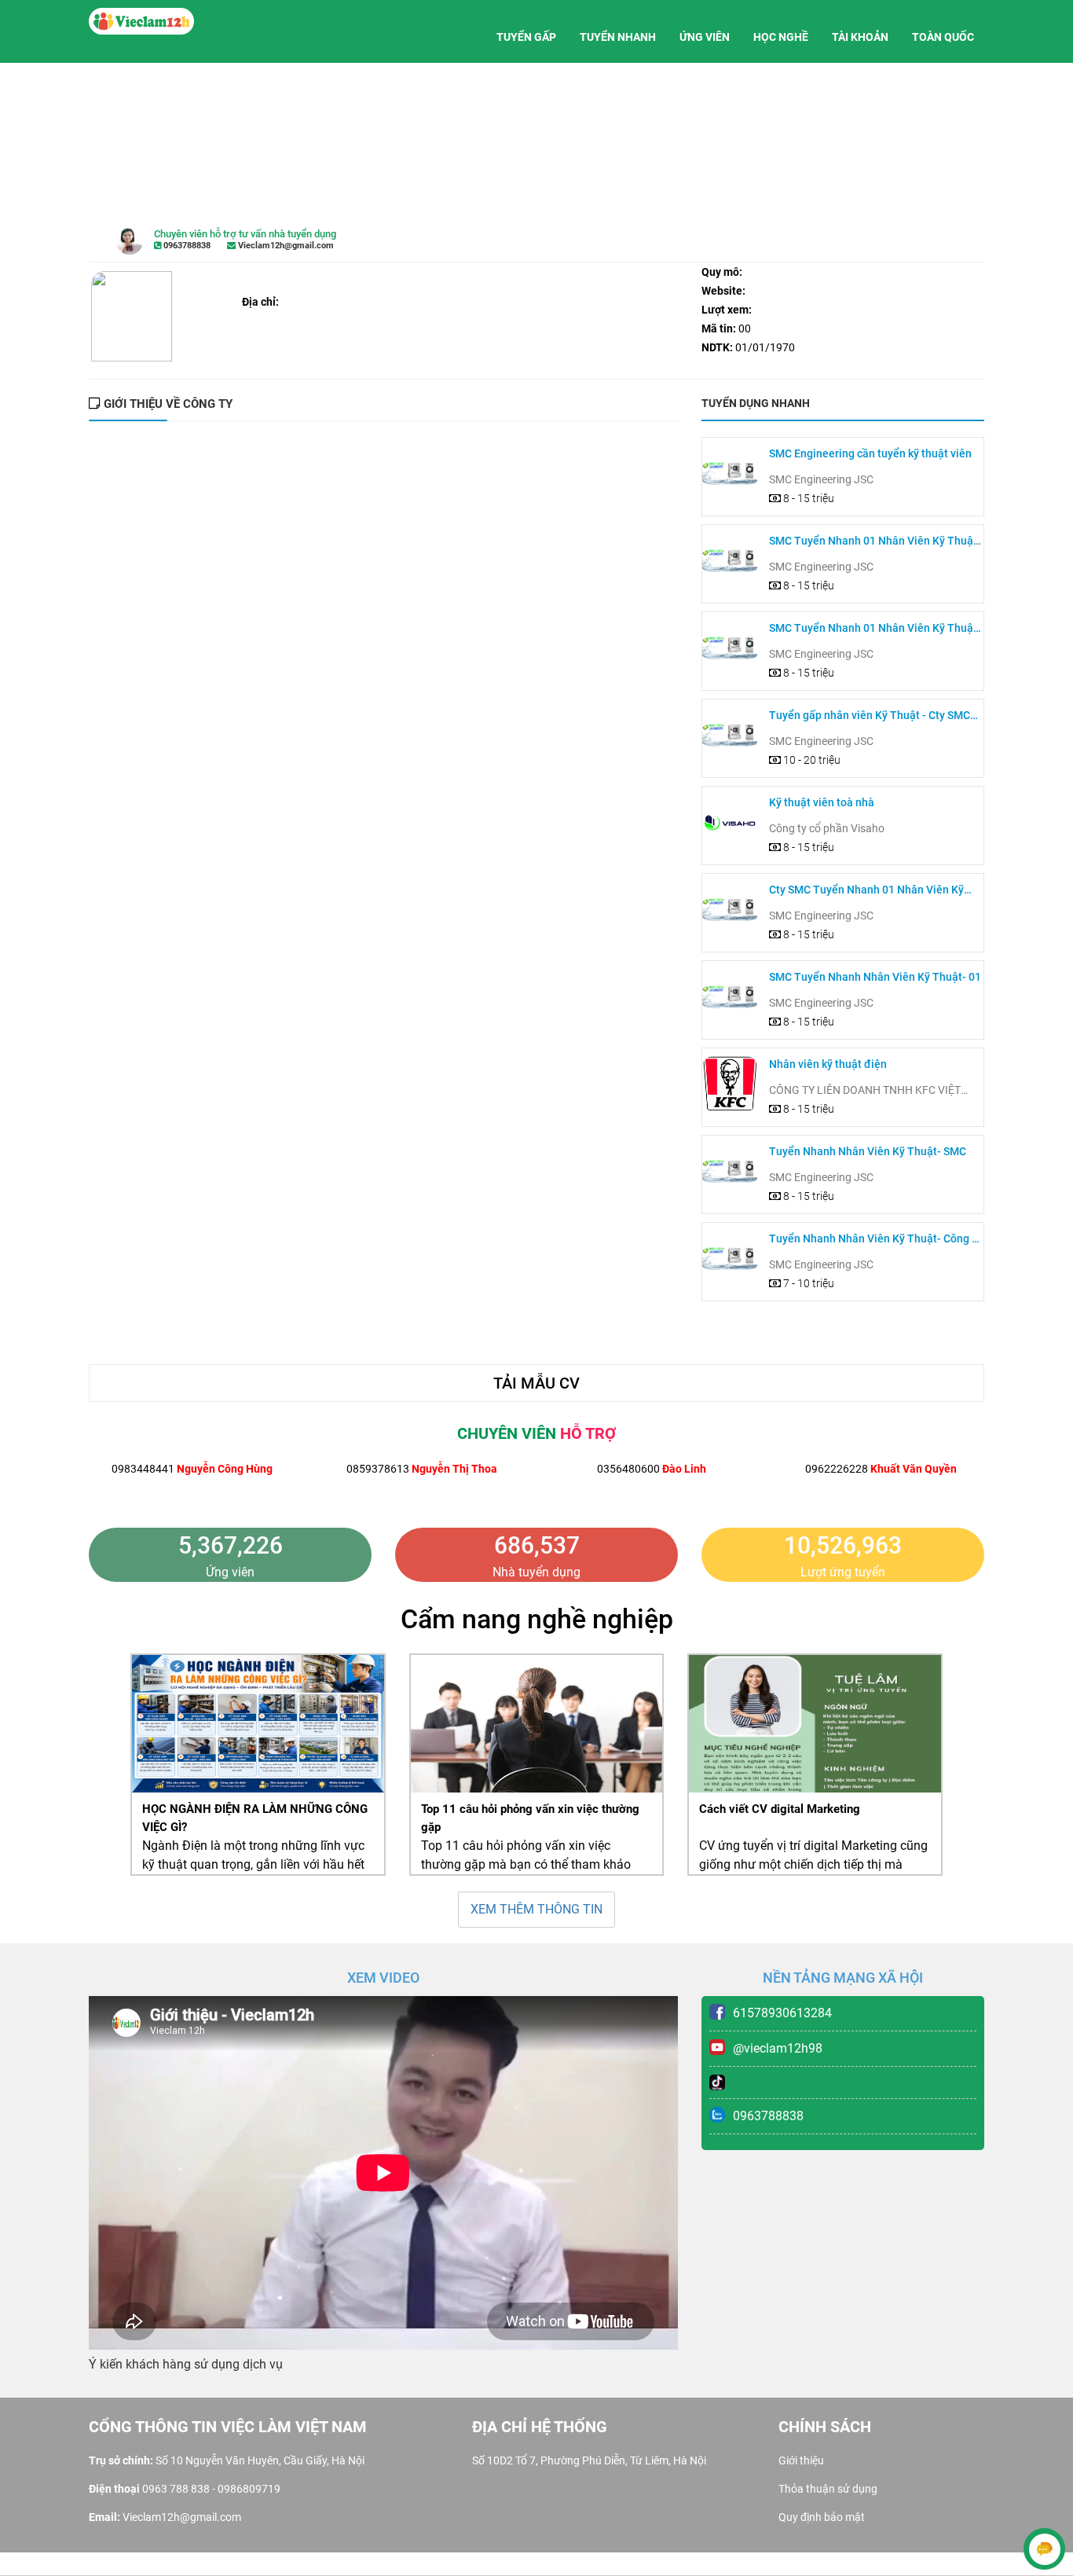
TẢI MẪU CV (536, 1383)
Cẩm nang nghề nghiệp (537, 1619)
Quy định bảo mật (822, 2517)
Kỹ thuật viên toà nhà (822, 802)
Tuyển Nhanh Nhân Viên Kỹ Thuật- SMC (868, 1151)
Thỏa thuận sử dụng (828, 2489)
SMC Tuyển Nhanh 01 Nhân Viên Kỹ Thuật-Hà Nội (875, 542)
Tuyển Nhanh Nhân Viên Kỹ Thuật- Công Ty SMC (876, 1240)
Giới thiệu (801, 2460)
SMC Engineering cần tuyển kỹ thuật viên (870, 453)
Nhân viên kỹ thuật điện (828, 1064)
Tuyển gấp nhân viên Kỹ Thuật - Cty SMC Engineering (870, 716)
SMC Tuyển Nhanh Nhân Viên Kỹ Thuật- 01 (875, 977)
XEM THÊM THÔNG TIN (536, 1909)
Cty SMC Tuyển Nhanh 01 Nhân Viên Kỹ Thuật (866, 891)
